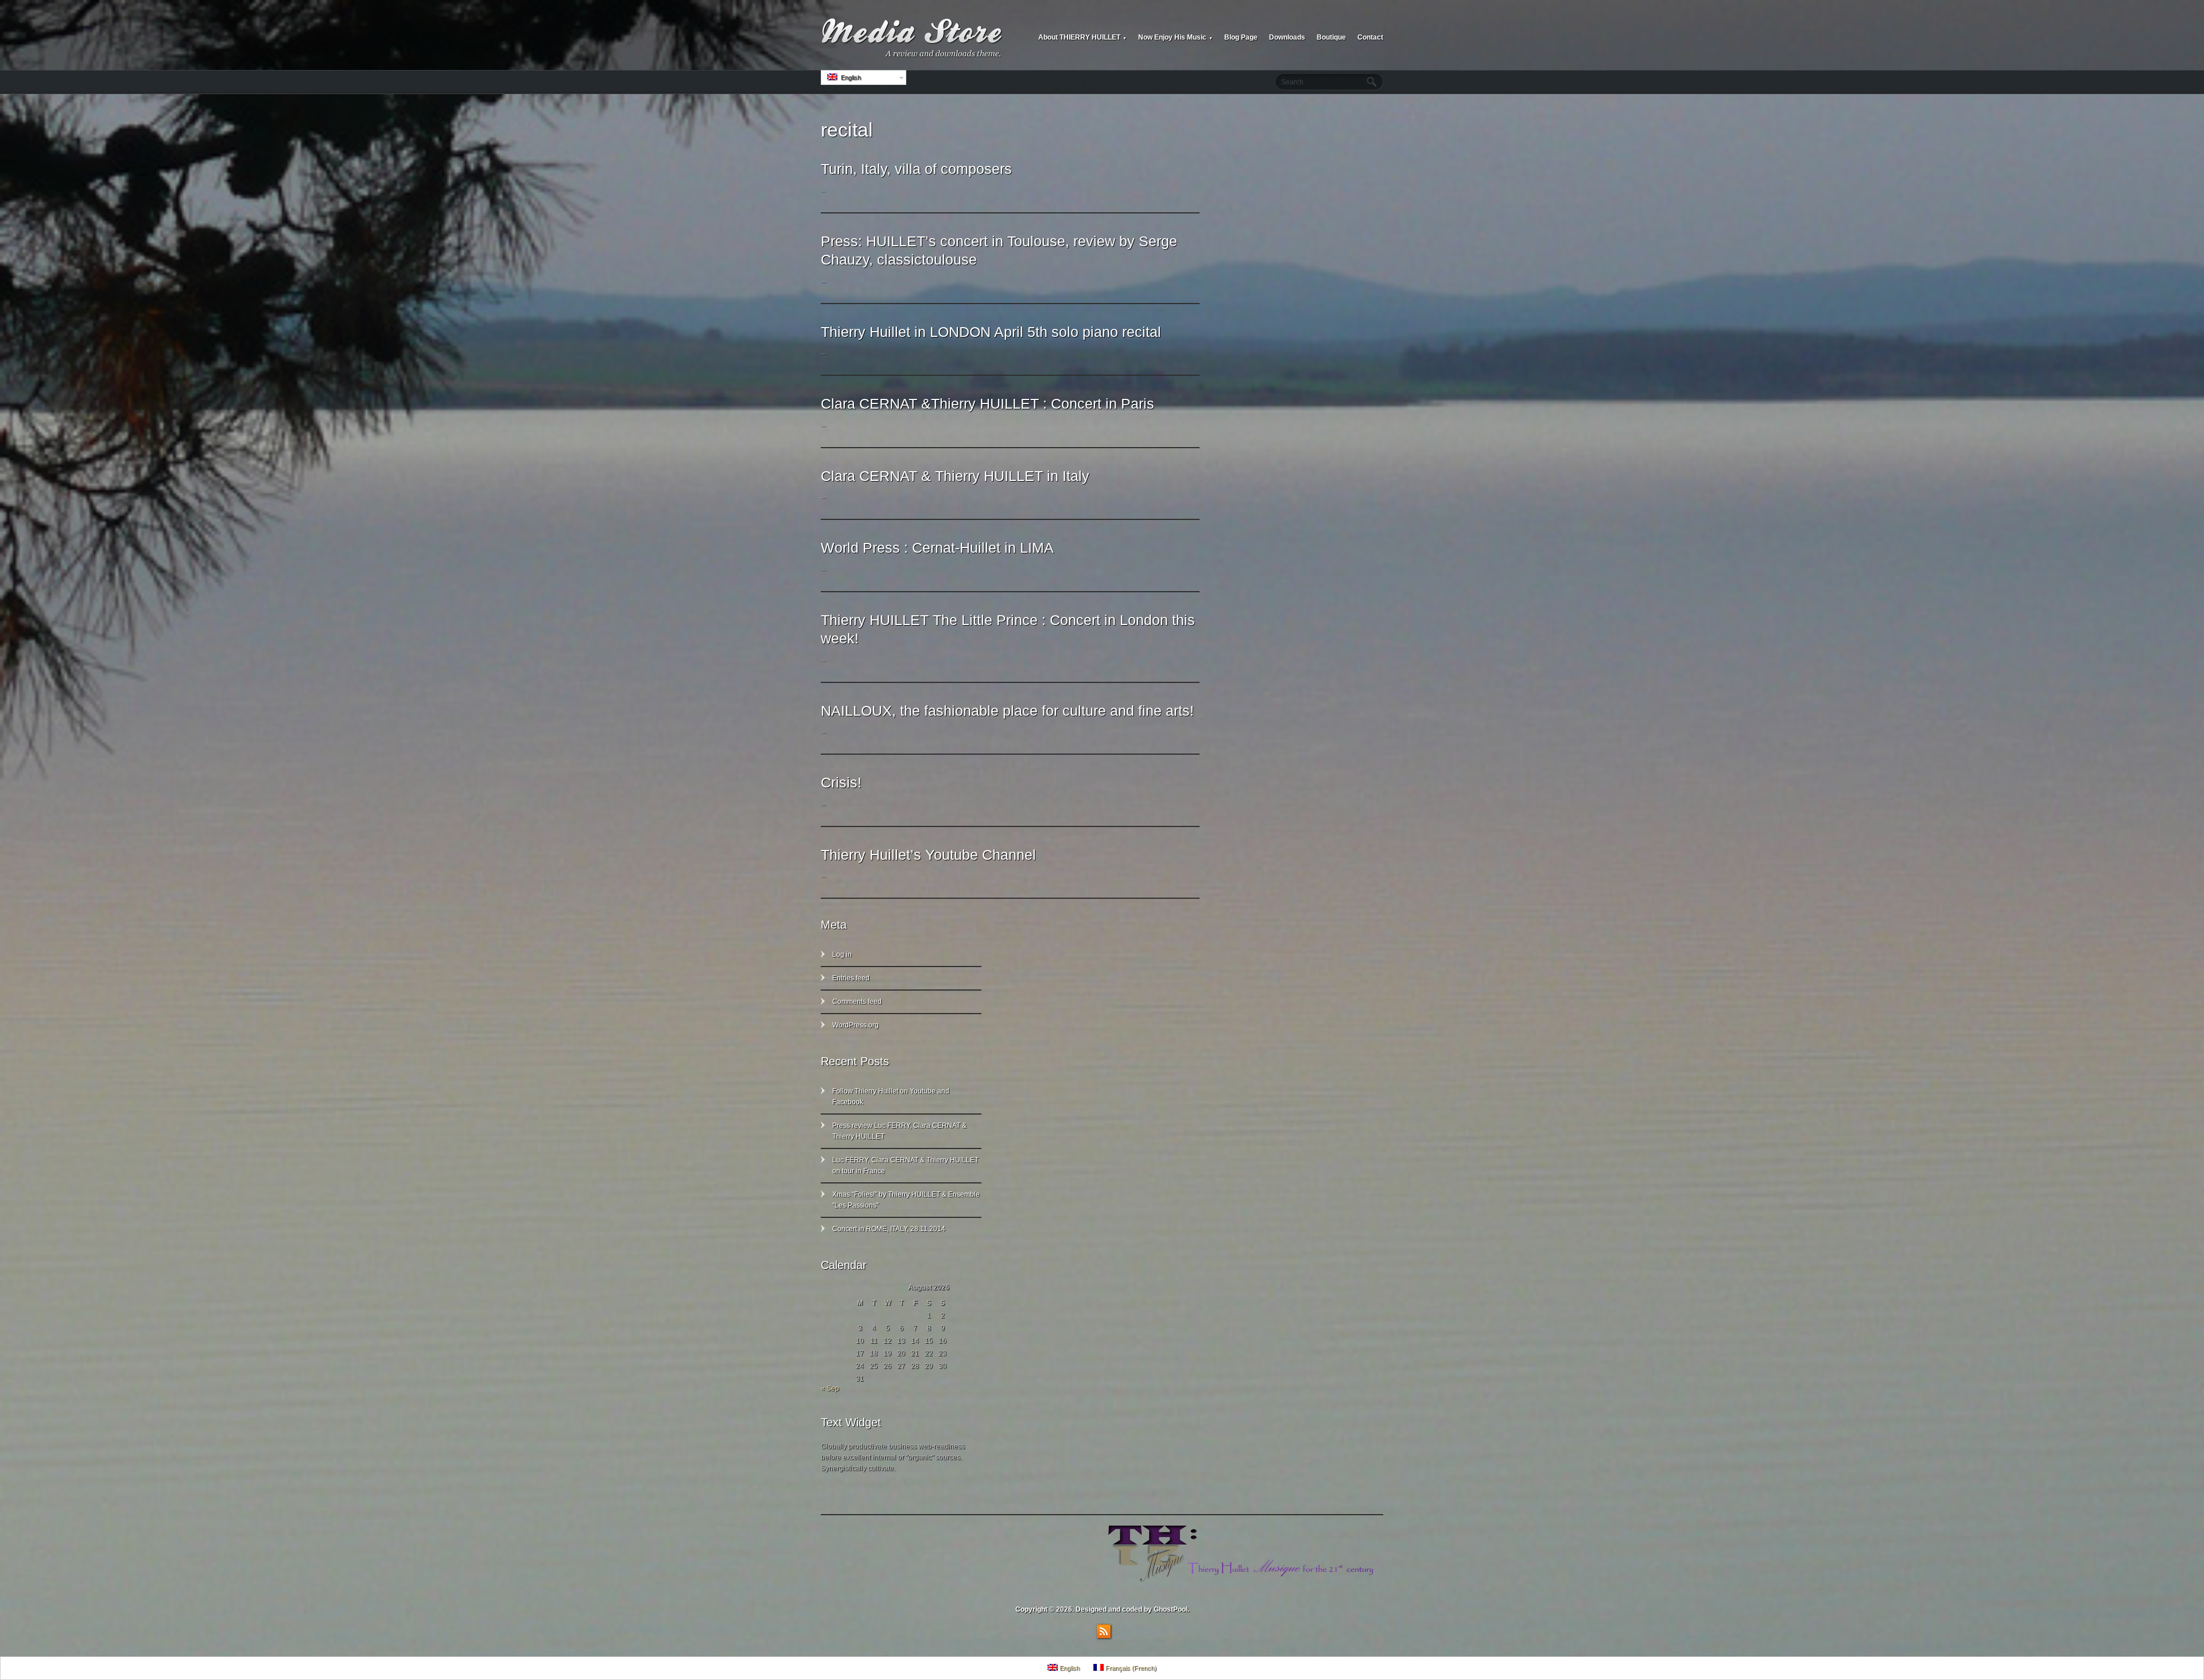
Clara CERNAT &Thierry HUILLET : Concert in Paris (987, 403)
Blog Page (1241, 37)
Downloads (1287, 37)
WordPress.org (855, 1025)
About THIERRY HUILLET (1082, 37)
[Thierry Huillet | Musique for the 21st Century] (913, 38)
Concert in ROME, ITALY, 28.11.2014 (889, 1229)
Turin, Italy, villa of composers (916, 169)
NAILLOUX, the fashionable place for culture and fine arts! (1007, 711)
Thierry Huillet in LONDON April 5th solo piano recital (991, 332)
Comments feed (857, 1002)
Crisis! (841, 782)
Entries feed (851, 978)
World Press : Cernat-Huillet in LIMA (937, 548)
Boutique (1331, 37)
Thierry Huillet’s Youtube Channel (928, 855)
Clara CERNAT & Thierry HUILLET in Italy (955, 476)
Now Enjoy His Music (1175, 37)
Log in (842, 955)
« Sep (830, 1388)
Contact (1370, 37)
